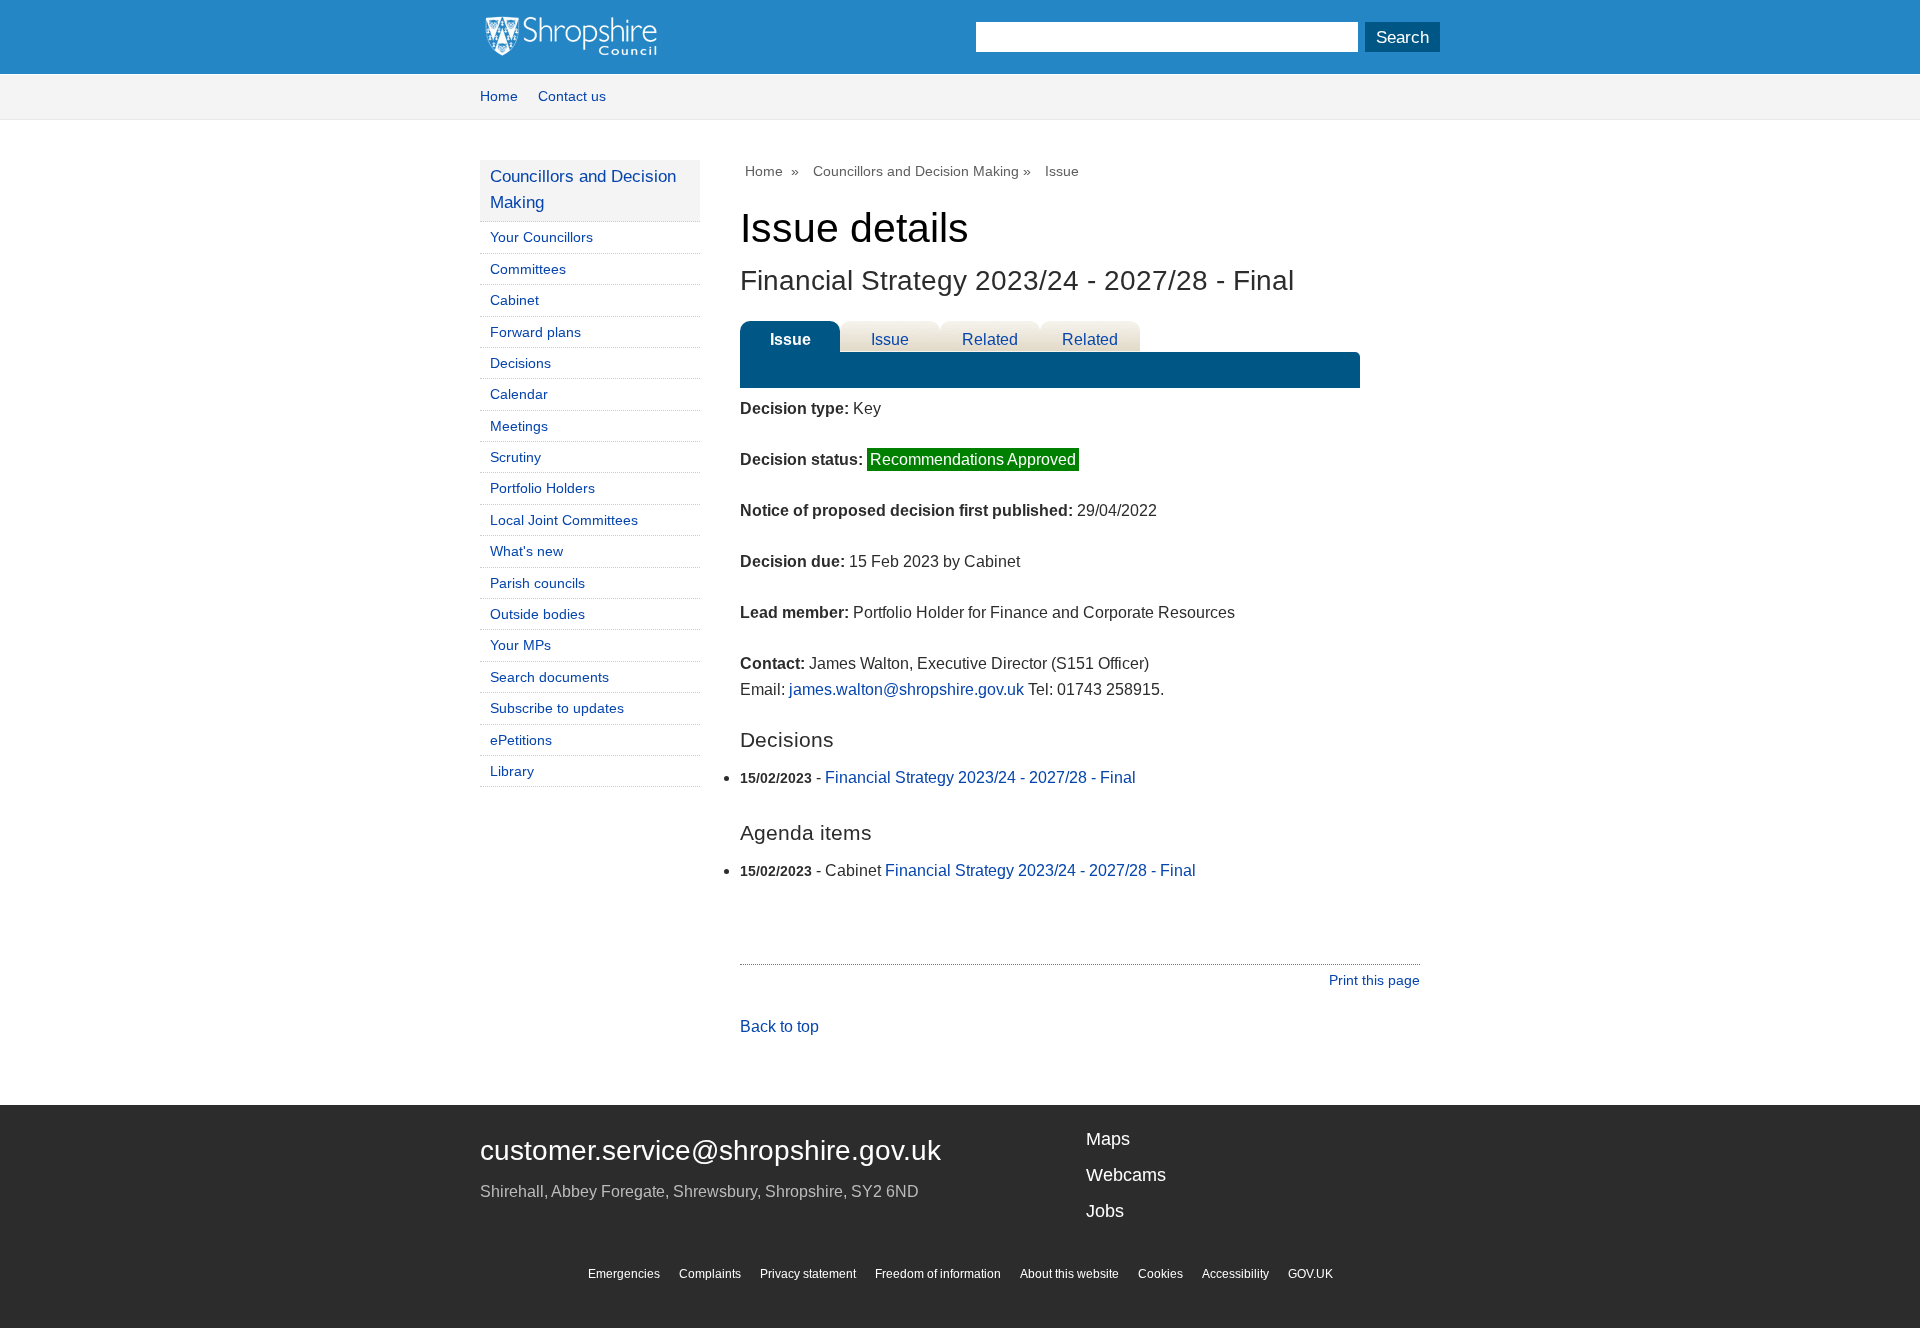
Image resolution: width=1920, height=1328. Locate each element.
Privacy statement (808, 1274)
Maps (1108, 1139)
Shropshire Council (571, 37)
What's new (526, 551)
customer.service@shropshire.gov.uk (710, 1150)
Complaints (710, 1274)
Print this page (1374, 980)
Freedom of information (938, 1274)
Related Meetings (1090, 341)
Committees (528, 269)
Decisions (520, 363)
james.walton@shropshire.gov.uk (906, 689)
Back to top (779, 1026)
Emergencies (624, 1274)
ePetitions (521, 740)
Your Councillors (541, 237)
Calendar (519, 394)
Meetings (519, 426)
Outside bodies (537, 614)
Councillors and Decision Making (916, 171)
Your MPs (520, 645)
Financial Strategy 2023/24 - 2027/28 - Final (980, 777)
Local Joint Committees (564, 520)
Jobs (1105, 1211)
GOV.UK (1310, 1274)
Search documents (549, 677)
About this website (1069, 1274)
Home (499, 96)
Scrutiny (515, 457)
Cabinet (514, 300)
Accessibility (1235, 1274)
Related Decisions (990, 341)
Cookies (1160, 1274)
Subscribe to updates (557, 708)
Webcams (1126, 1175)
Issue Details (790, 341)
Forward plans (535, 332)
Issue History (890, 341)
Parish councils (537, 583)
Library (512, 771)
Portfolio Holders (542, 488)
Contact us (572, 96)
